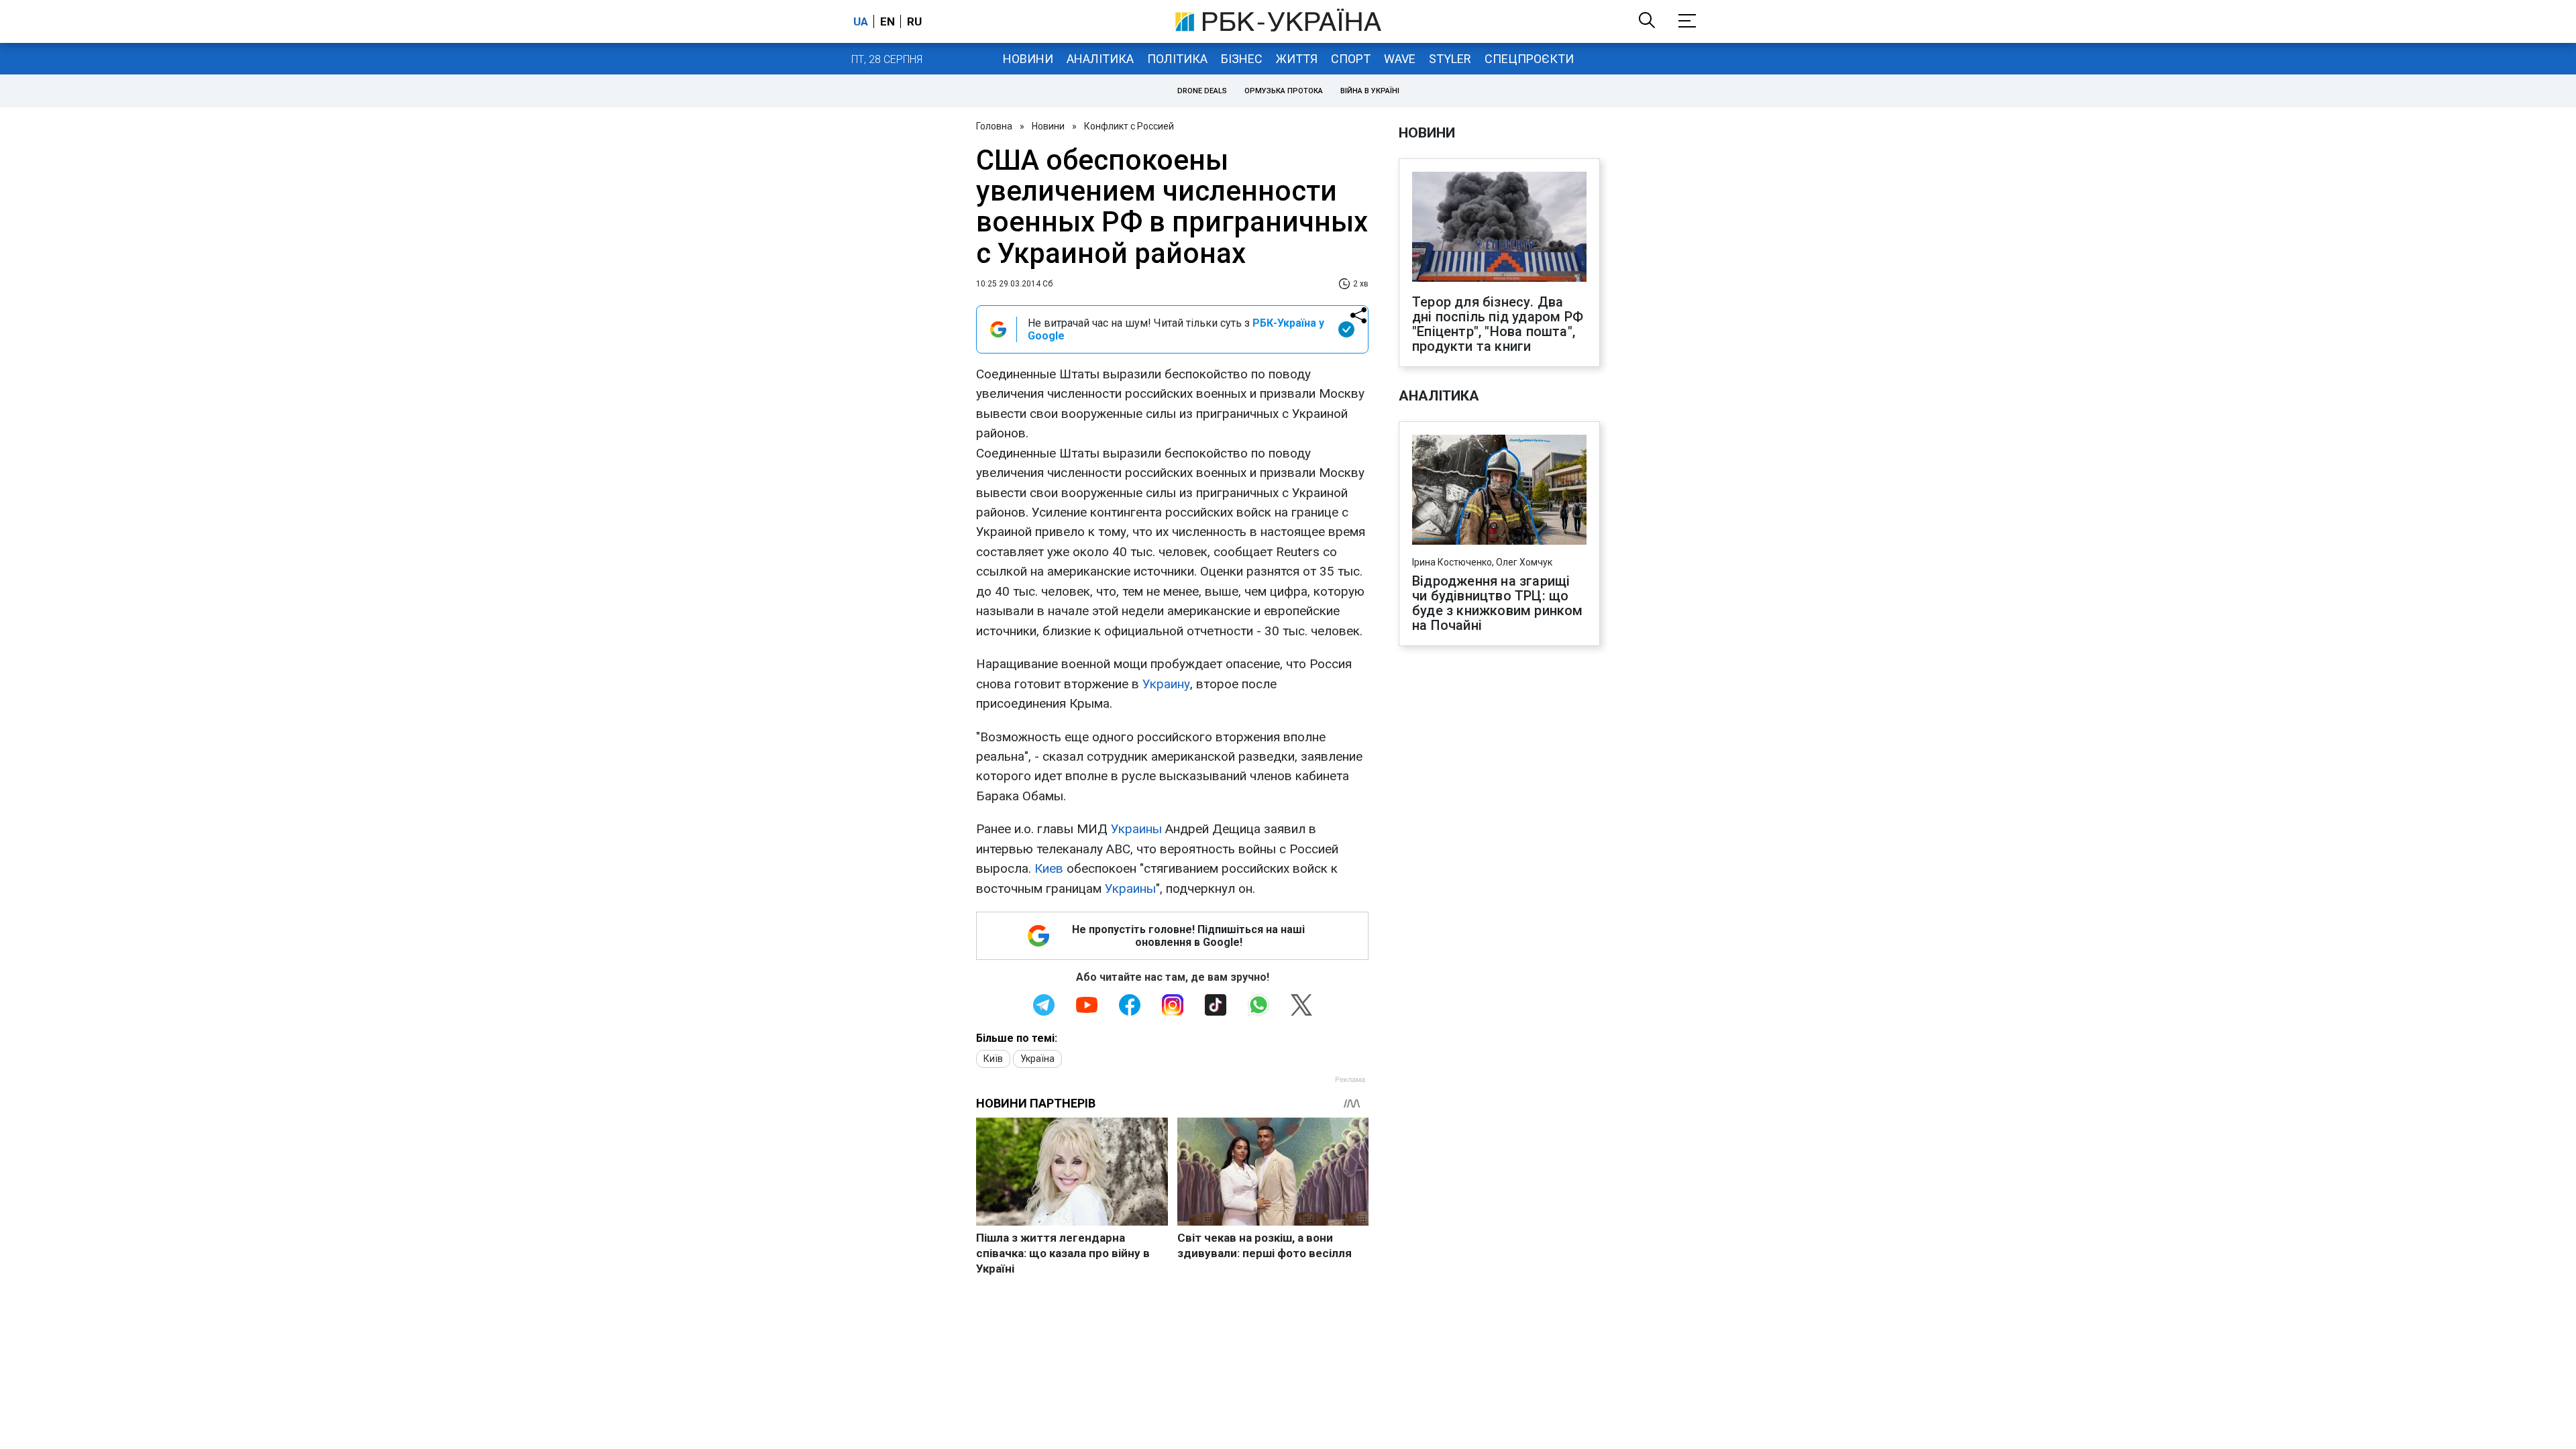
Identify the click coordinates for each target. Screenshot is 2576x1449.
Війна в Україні (1370, 91)
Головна (994, 126)
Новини (1028, 59)
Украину (1166, 684)
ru (914, 21)
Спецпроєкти (1529, 59)
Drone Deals (1202, 91)
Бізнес (1242, 59)
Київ (993, 1059)
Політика (1177, 59)
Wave (1400, 59)
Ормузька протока (1284, 91)
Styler (1450, 59)
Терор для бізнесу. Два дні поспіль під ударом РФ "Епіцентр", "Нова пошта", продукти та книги (1498, 324)
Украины (1136, 829)
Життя (1297, 59)
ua (861, 21)
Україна (1037, 1059)
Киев (1049, 868)
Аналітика (1100, 59)
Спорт (1351, 59)
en (888, 21)
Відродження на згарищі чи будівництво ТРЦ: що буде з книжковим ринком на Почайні (1498, 603)
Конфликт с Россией (1129, 126)
